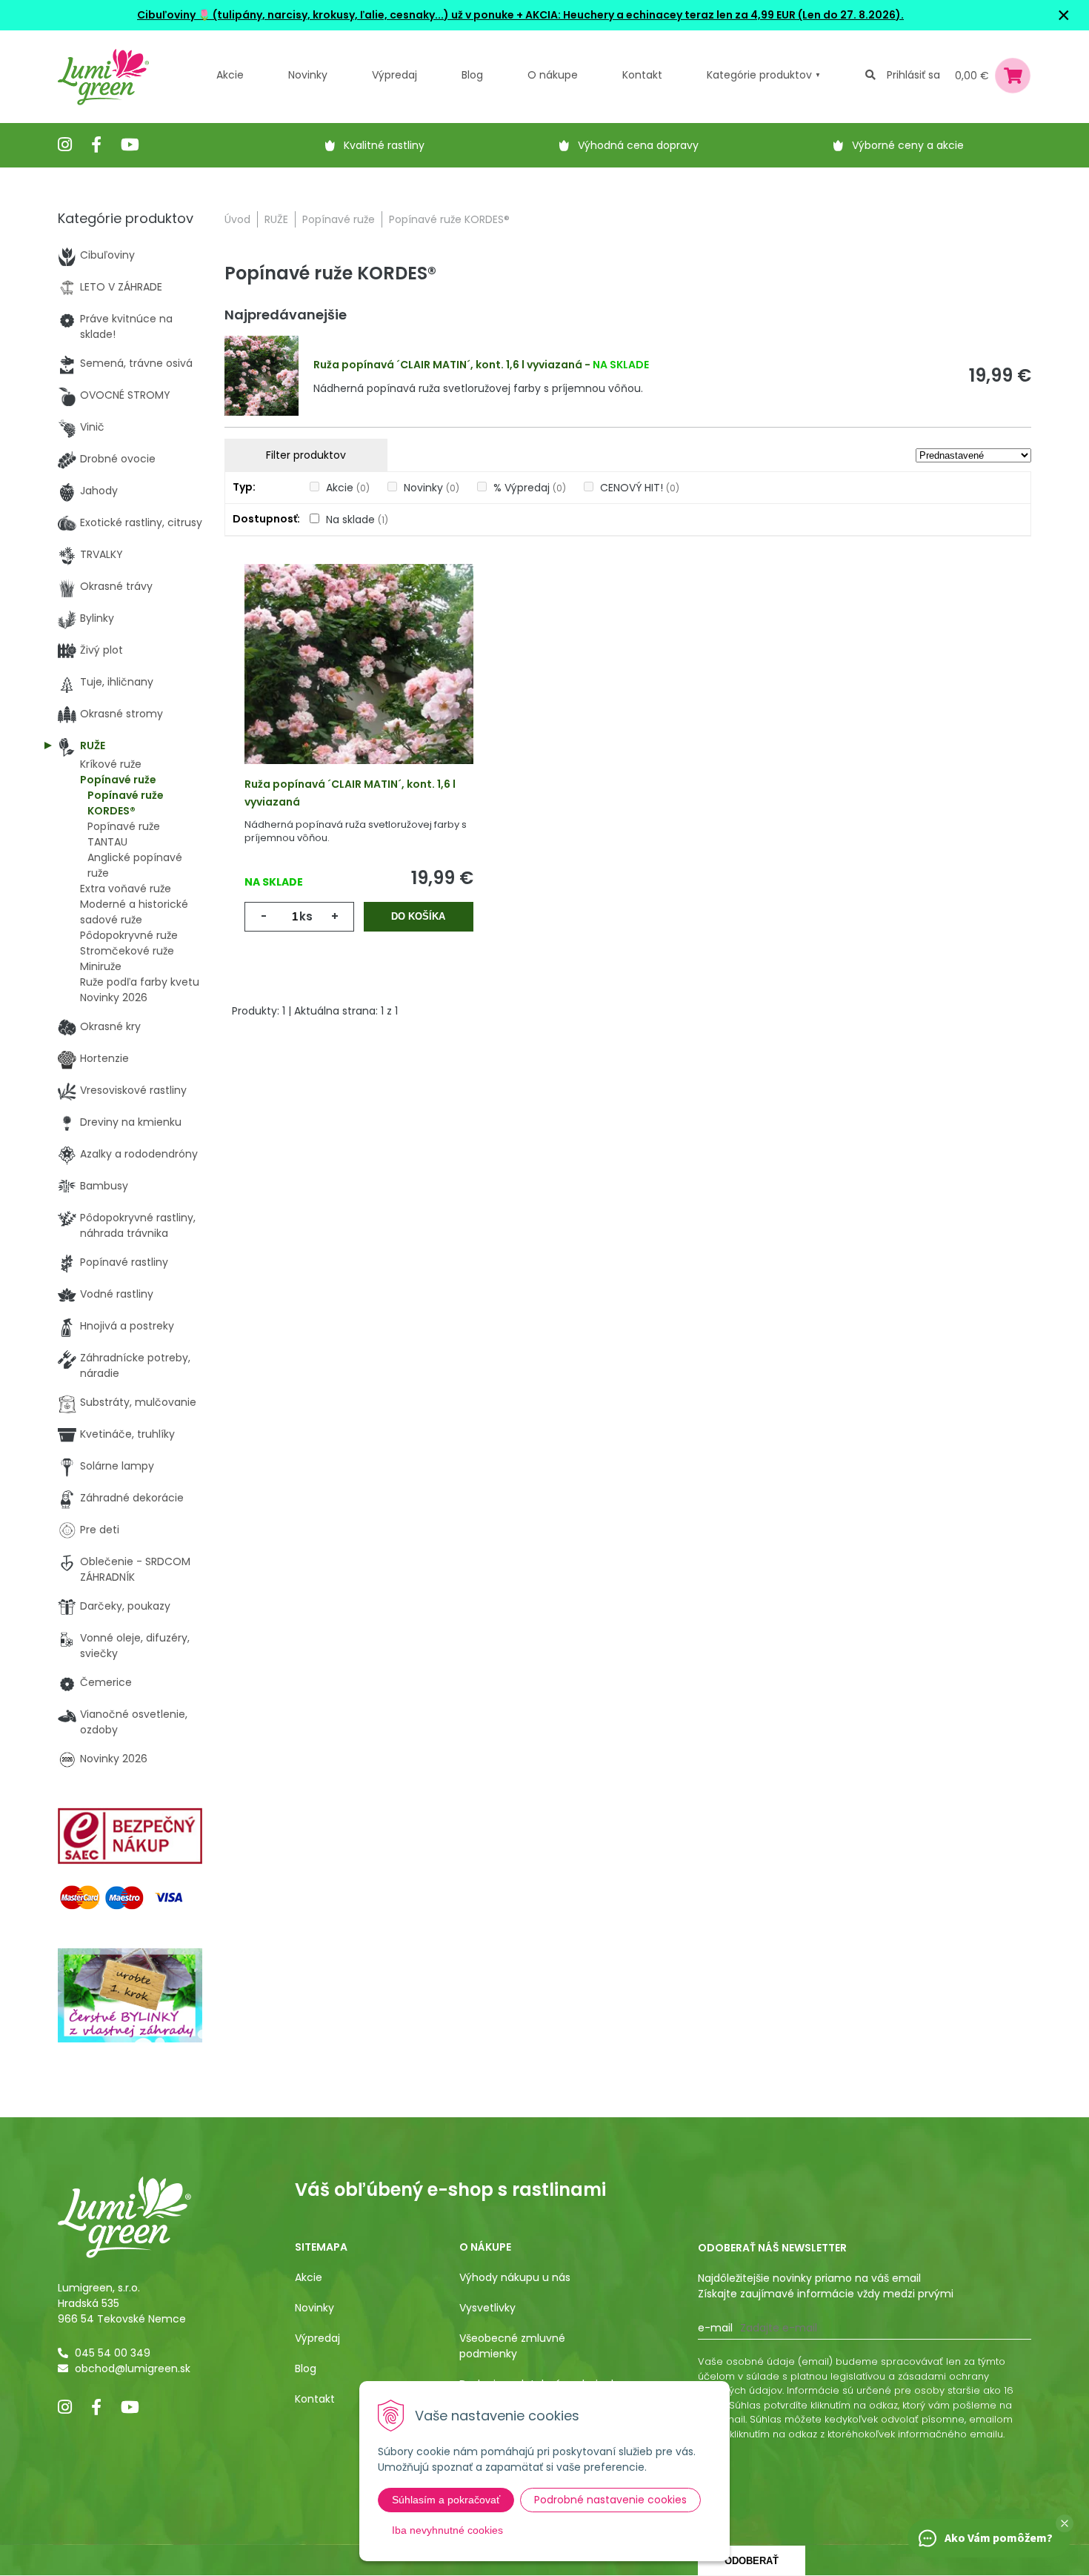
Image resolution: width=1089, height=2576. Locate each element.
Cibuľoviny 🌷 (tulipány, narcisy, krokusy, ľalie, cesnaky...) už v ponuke (326, 15)
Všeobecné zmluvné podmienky (512, 2346)
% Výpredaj (530, 488)
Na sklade (357, 519)
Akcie (230, 75)
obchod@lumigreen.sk (133, 2368)
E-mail (715, 2328)
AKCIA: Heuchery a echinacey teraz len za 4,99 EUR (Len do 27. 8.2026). (713, 15)
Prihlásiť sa (913, 75)
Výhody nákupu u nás (515, 2277)
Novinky (308, 75)
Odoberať (752, 2561)
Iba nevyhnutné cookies (447, 2530)
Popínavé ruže (339, 219)
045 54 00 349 (113, 2353)
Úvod (237, 219)
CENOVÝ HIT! (640, 488)
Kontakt (315, 2399)
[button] (1065, 2523)
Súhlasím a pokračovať (446, 2500)
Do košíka (418, 916)
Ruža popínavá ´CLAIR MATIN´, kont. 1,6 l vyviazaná (448, 365)
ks (306, 916)
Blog (306, 2368)
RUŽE (276, 219)
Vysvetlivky (487, 2308)
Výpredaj (394, 75)
